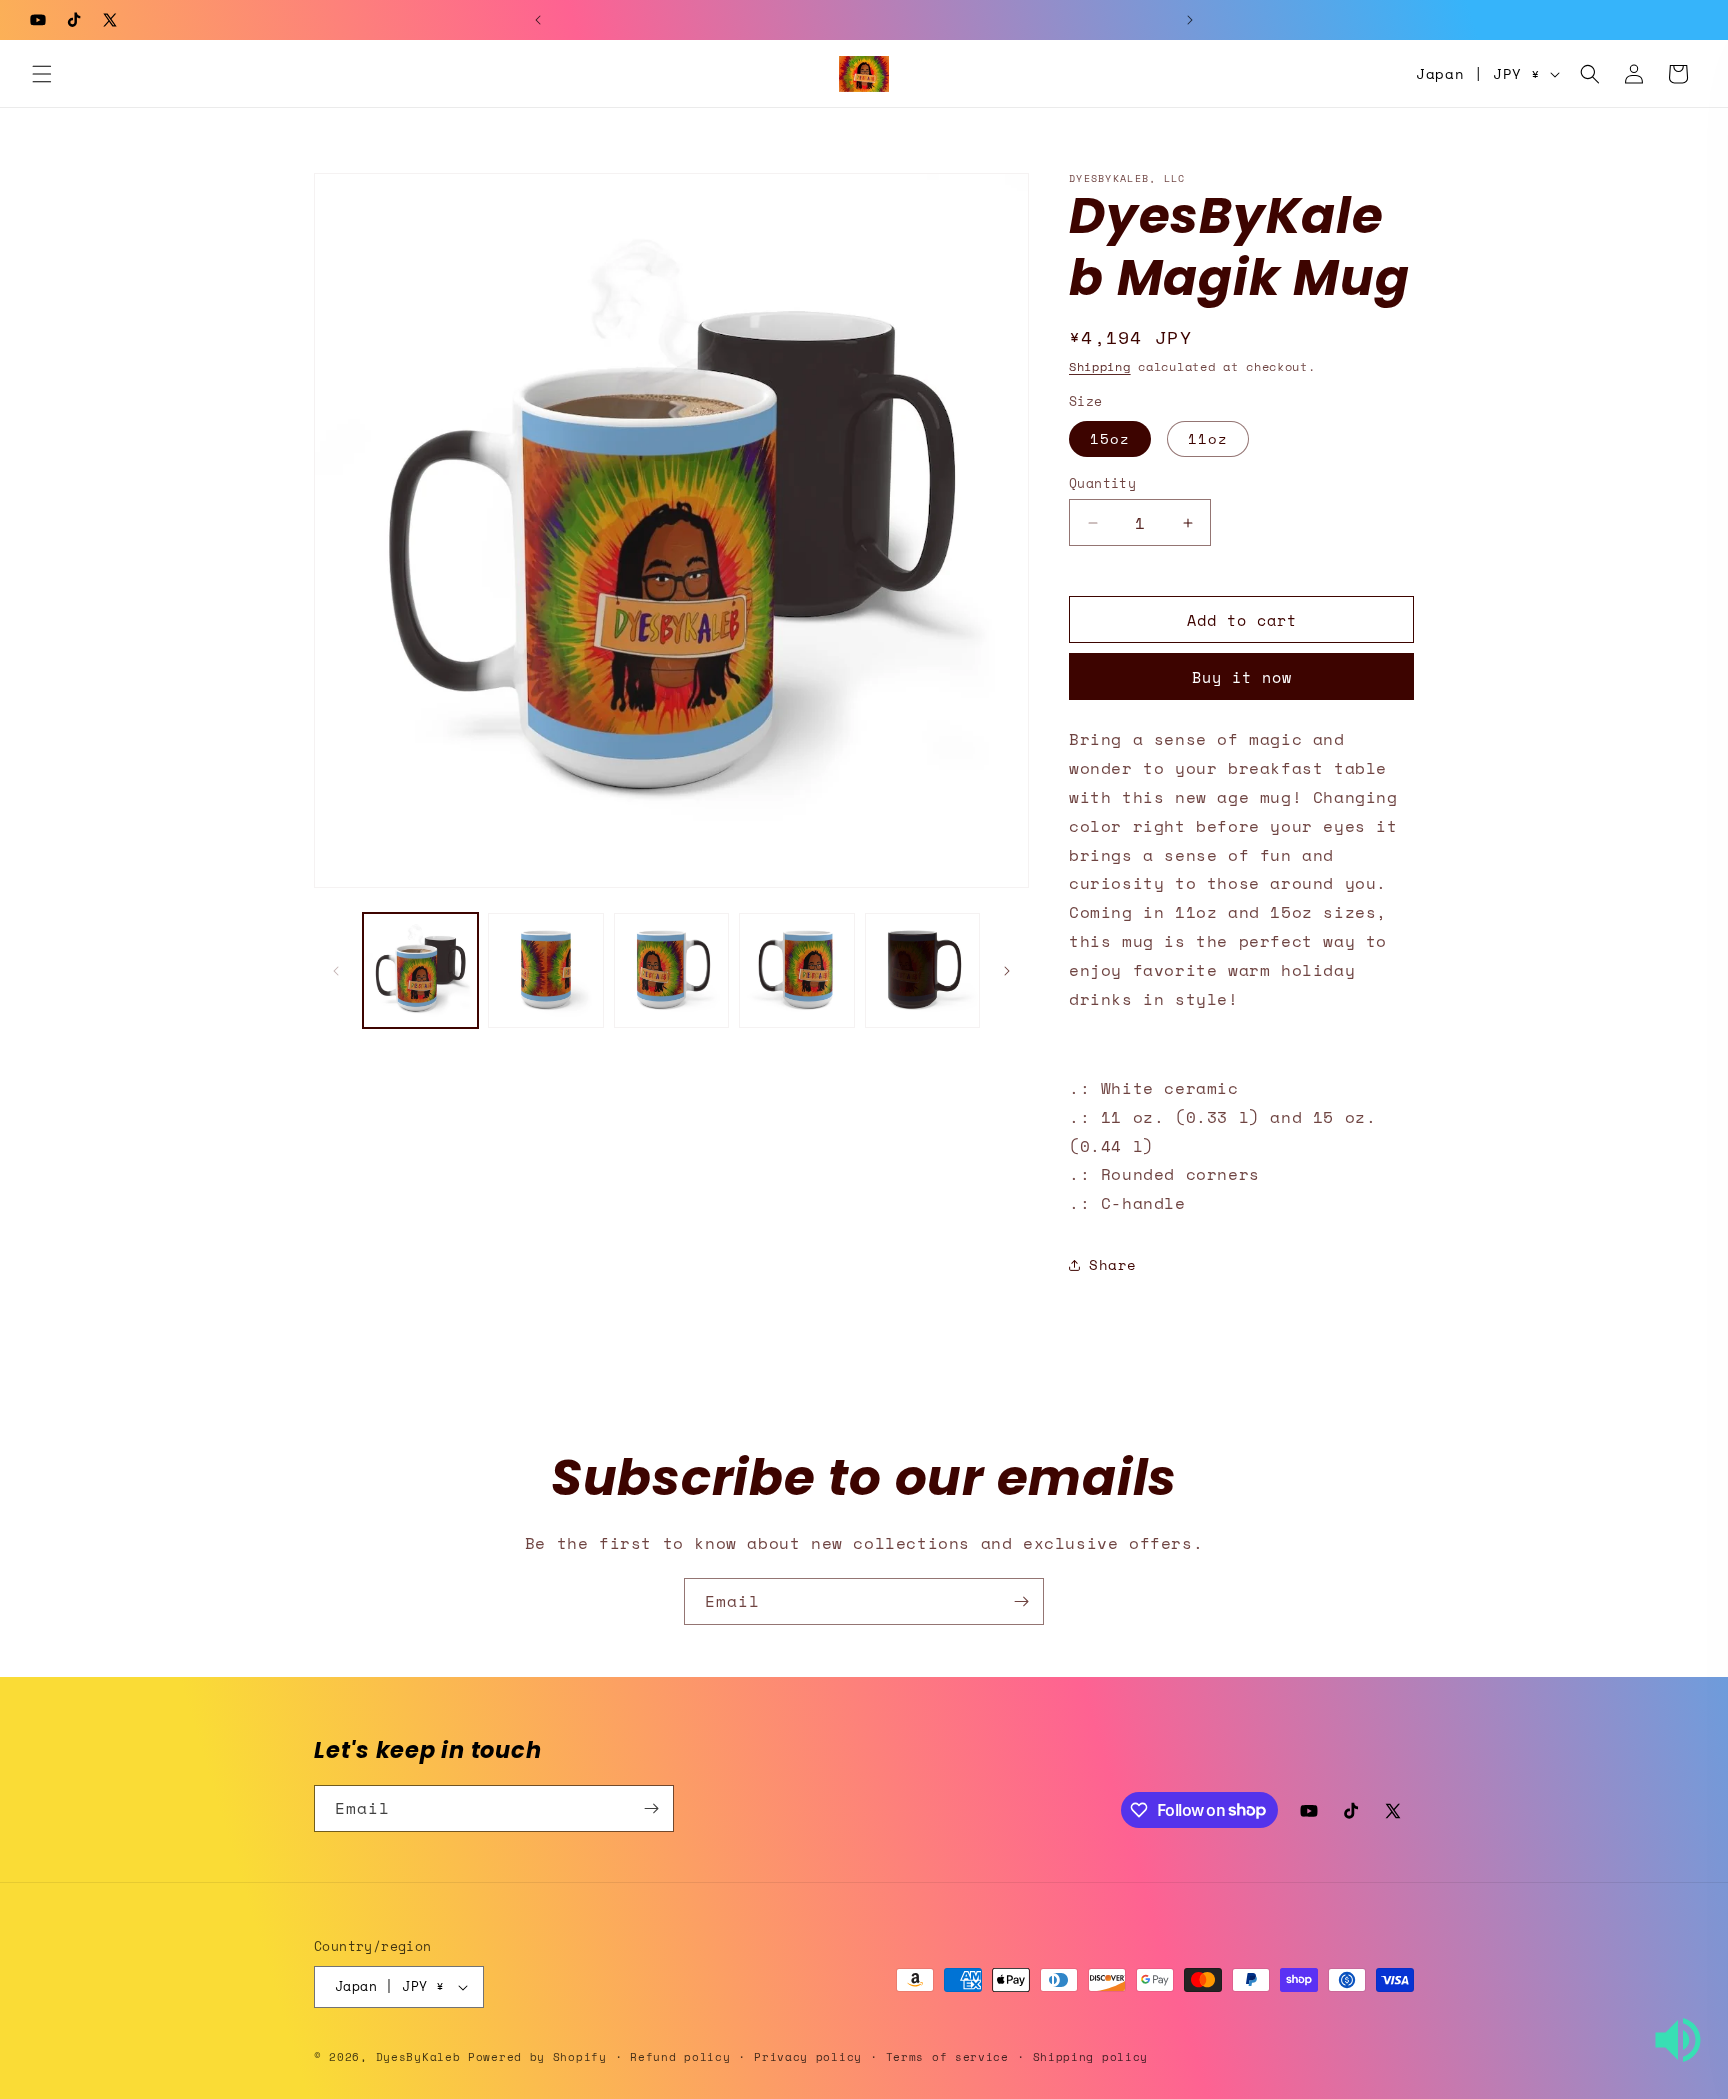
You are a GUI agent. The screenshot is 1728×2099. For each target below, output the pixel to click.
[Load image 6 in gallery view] (922, 970)
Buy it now (1242, 677)
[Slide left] (336, 971)
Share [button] (1113, 1264)
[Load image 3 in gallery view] (545, 970)
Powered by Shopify (537, 2057)
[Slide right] (1007, 971)
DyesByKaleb (422, 2057)
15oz (1110, 438)
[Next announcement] (1190, 20)
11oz (1208, 438)
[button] (42, 74)
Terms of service (947, 2057)
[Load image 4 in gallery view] (671, 970)
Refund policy (680, 2057)
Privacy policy (808, 2057)
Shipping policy (1091, 2057)
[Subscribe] (1021, 1601)
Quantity (1102, 483)
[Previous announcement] (538, 20)
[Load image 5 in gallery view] (796, 970)
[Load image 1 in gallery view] (420, 970)
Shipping (1100, 366)
